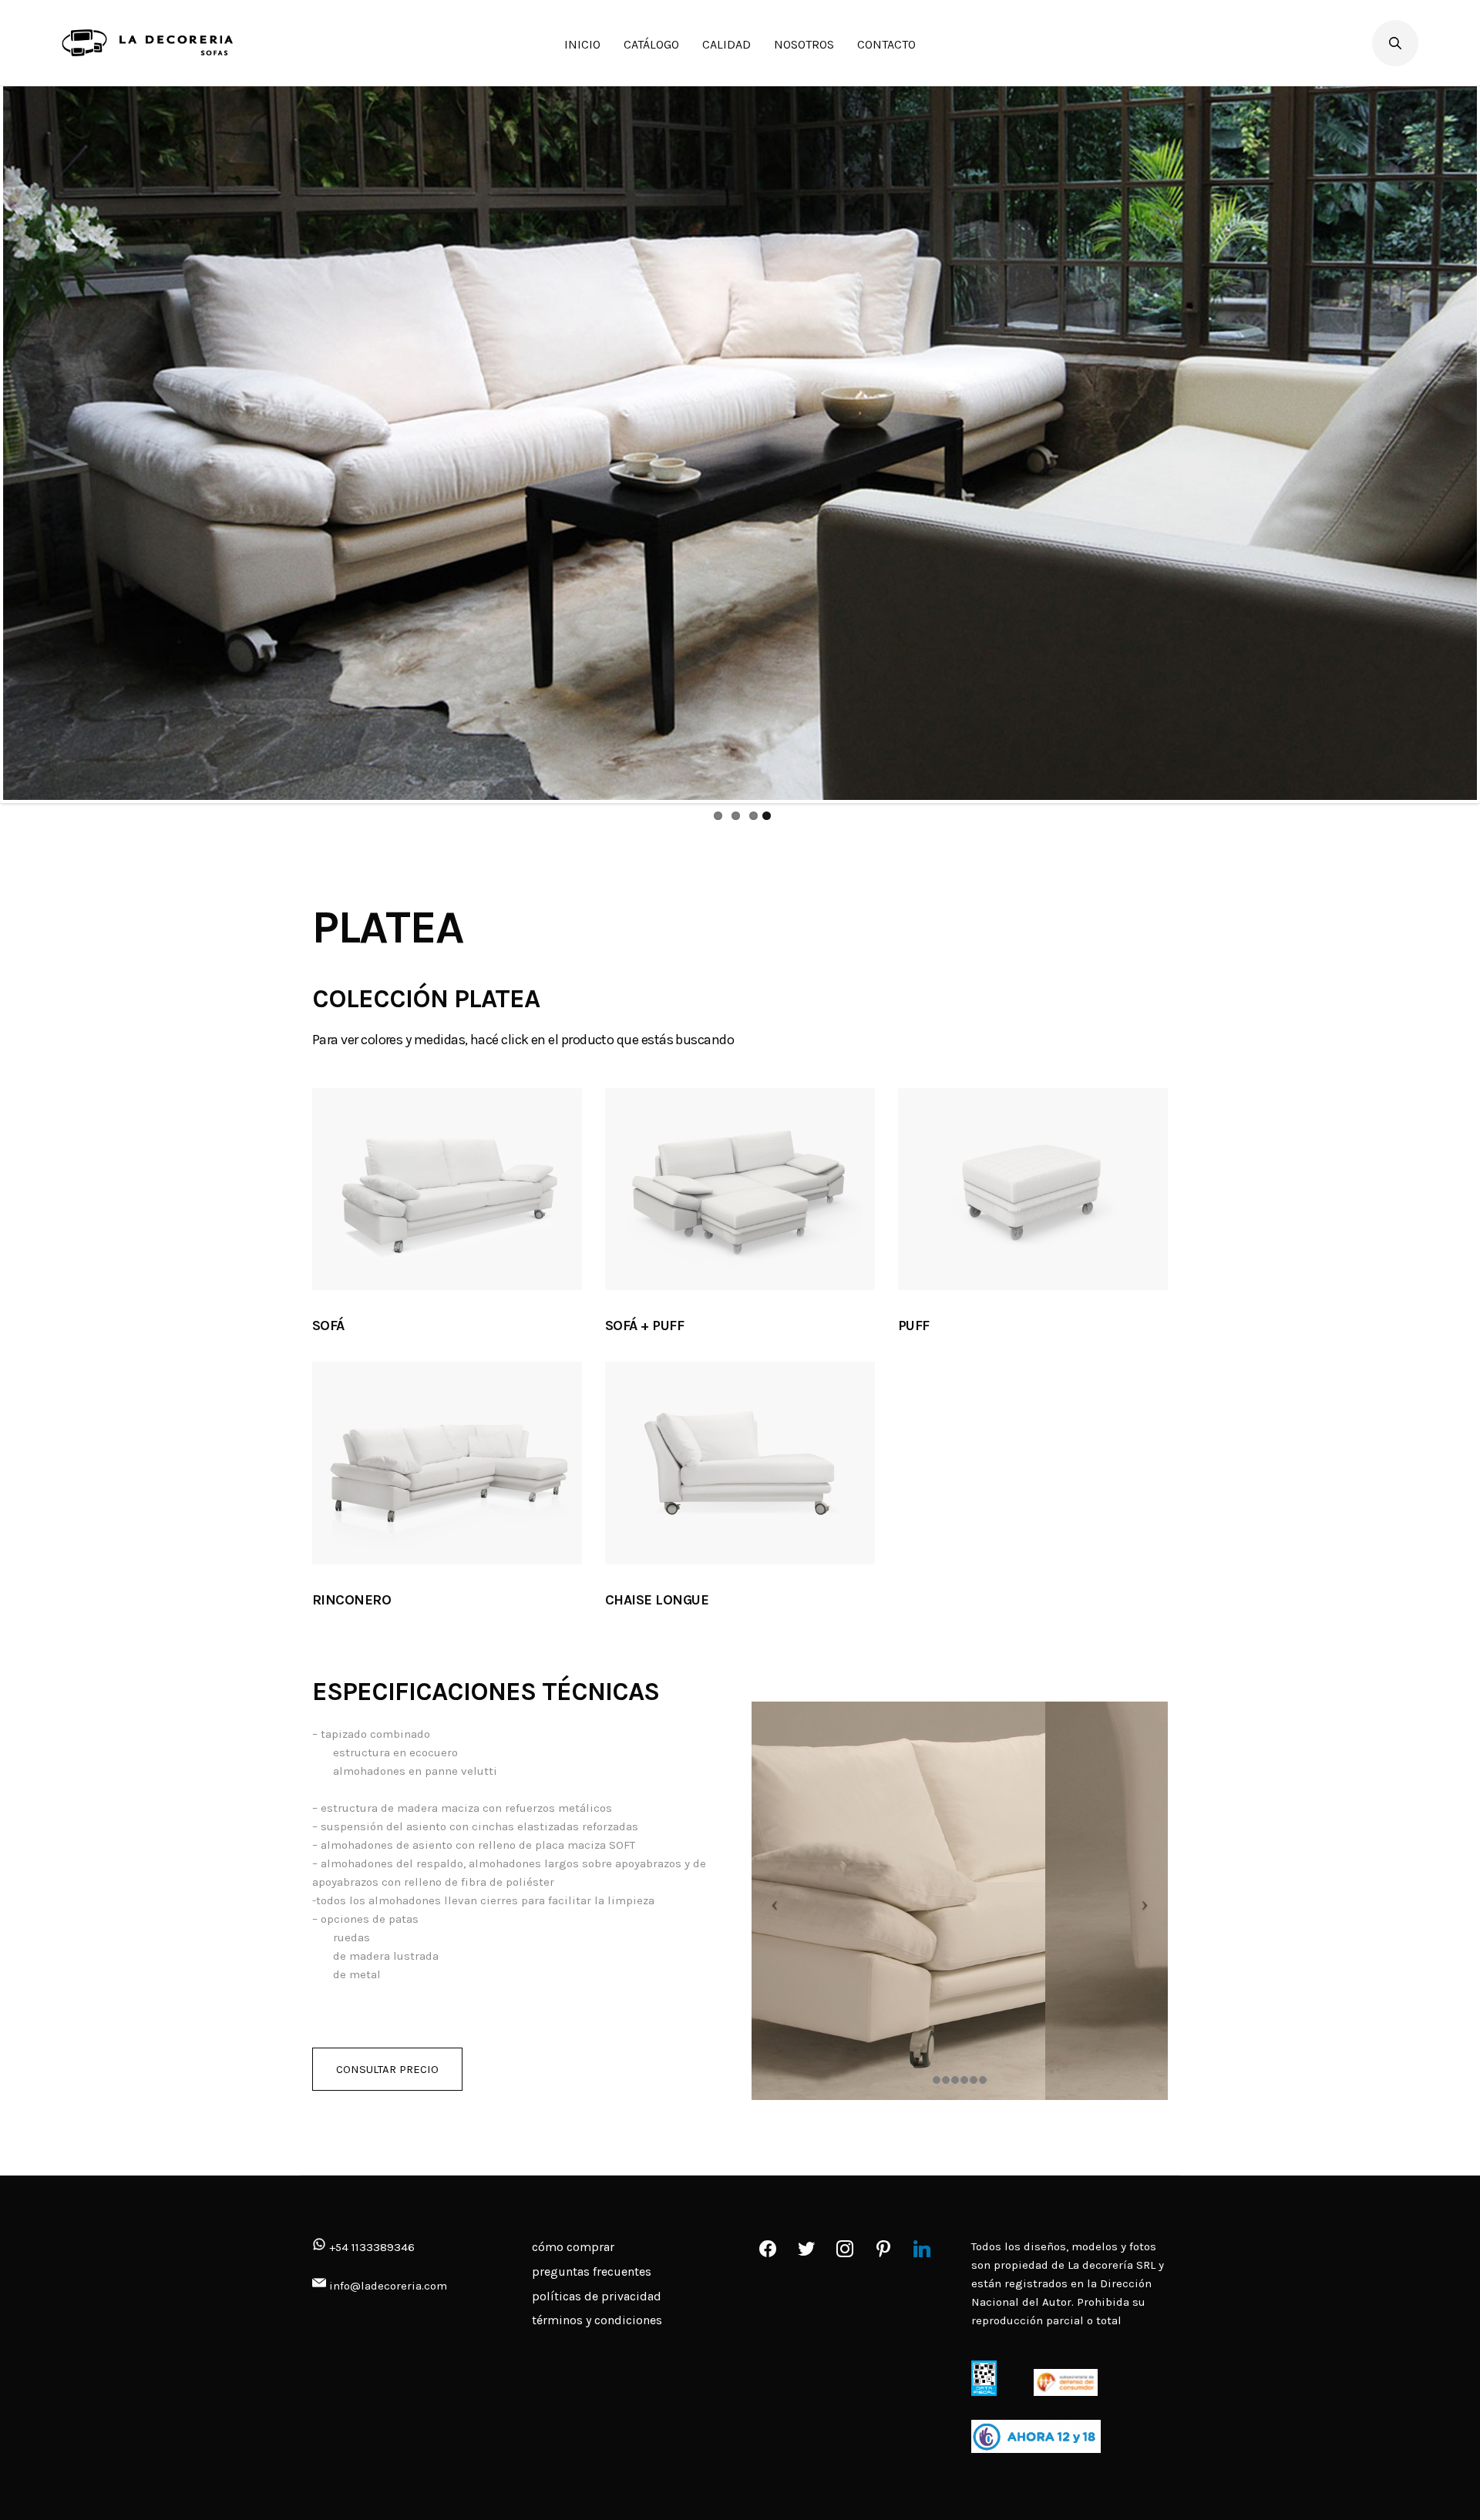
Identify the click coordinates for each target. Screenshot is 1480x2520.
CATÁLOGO (651, 44)
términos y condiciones (597, 2320)
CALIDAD (727, 44)
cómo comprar (573, 2247)
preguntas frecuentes (592, 2271)
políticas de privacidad (597, 2296)
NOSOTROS (804, 44)
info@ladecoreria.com (388, 2286)
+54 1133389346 (370, 2247)
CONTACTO (886, 44)
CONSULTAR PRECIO (387, 2069)
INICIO (582, 44)
